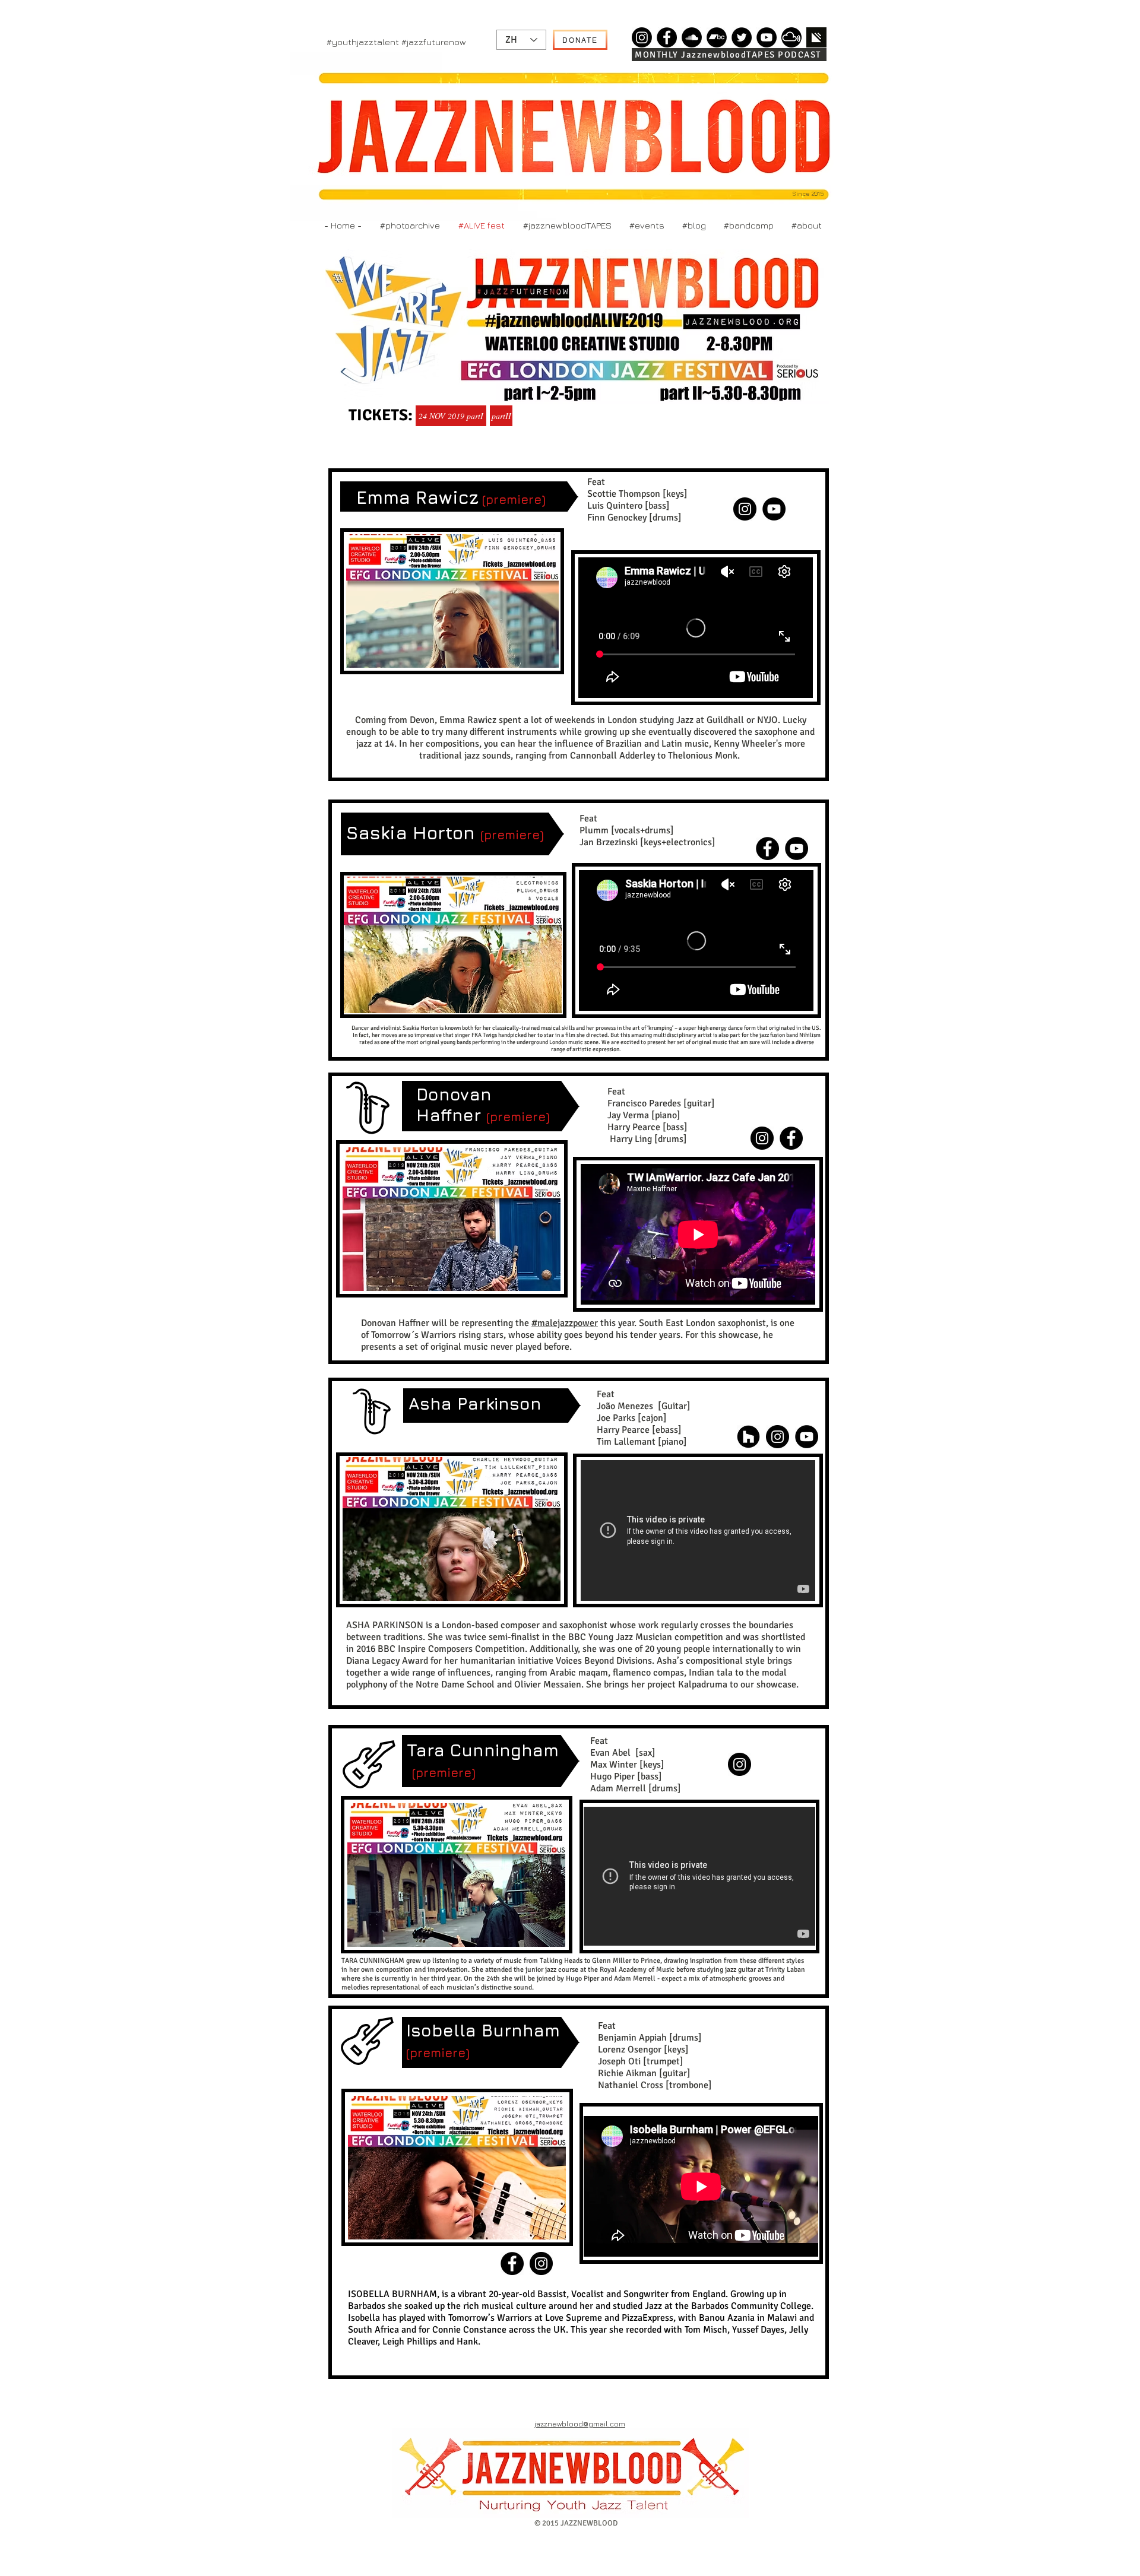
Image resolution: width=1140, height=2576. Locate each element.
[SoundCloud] (692, 37)
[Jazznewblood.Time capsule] (642, 37)
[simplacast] (816, 37)
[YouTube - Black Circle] (797, 848)
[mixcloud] (791, 37)
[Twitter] (742, 37)
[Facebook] (667, 37)
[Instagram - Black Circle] (762, 1138)
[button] (452, 601)
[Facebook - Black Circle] (767, 848)
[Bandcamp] (717, 37)
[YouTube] (767, 37)
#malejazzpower (565, 1323)
